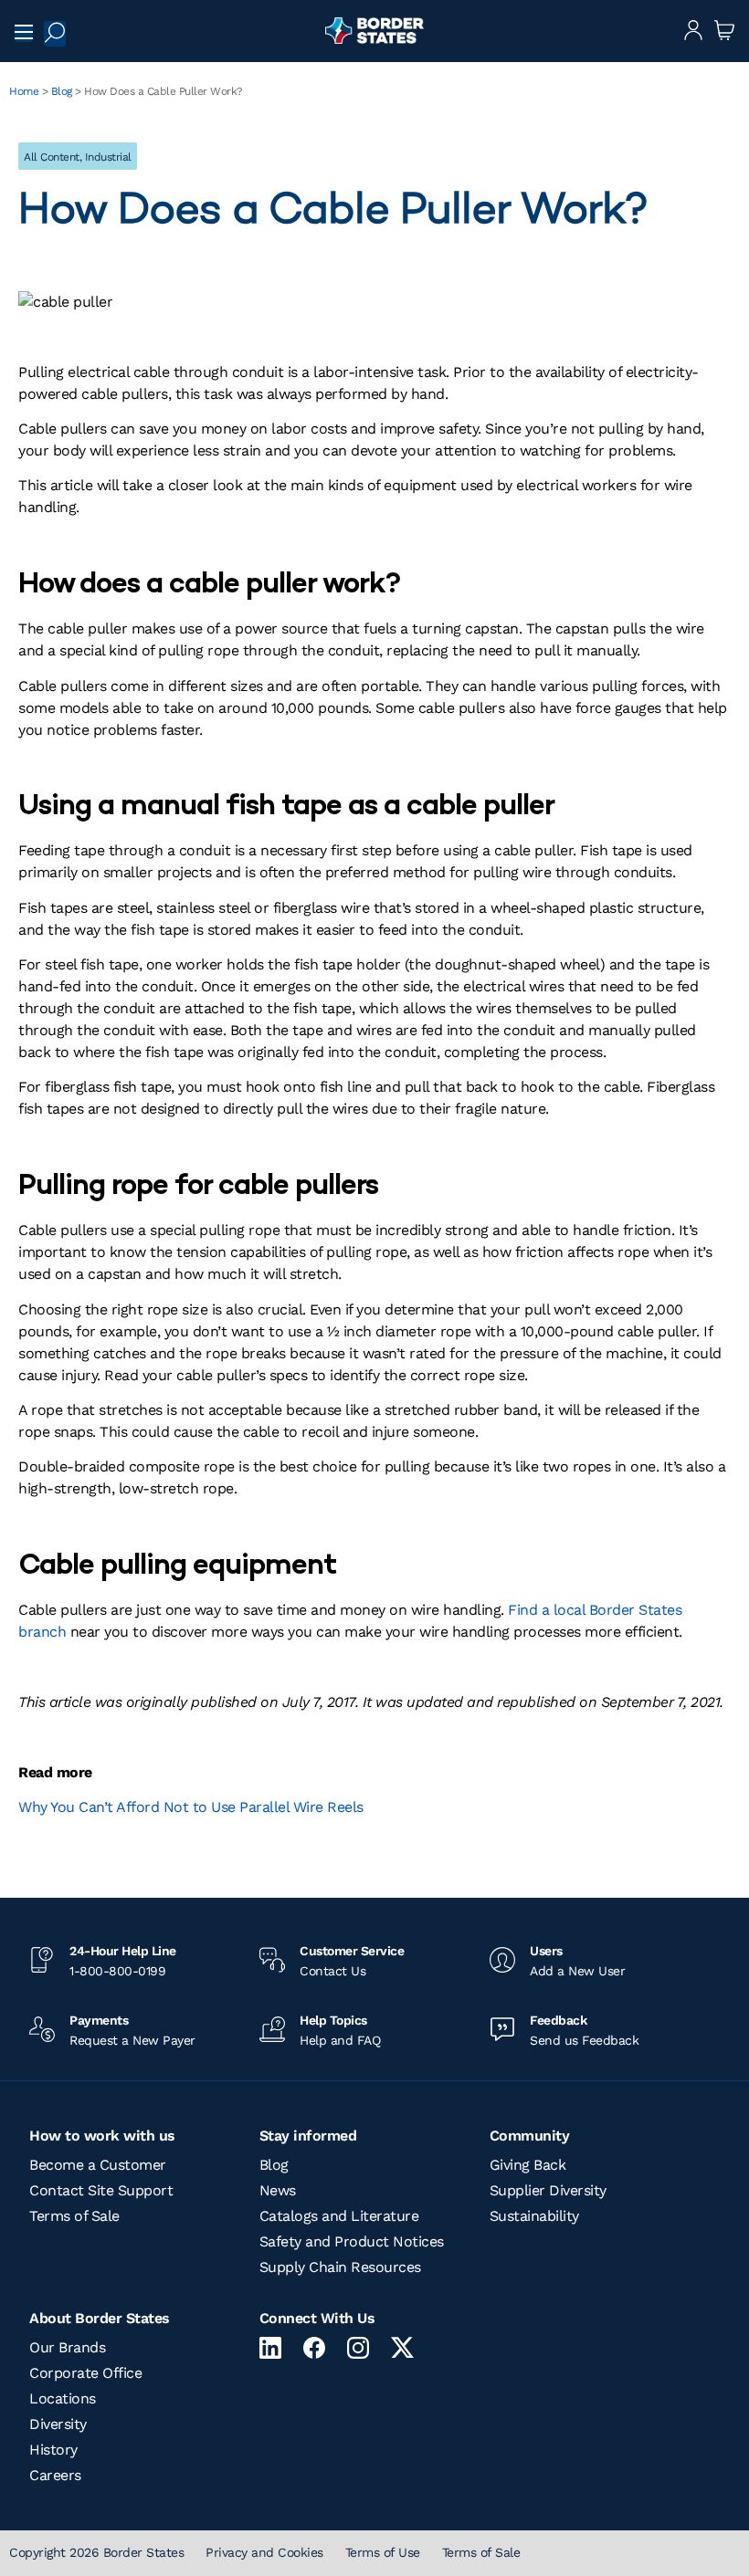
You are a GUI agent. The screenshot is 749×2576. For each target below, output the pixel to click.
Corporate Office (85, 2373)
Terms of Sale (74, 2216)
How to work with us (102, 2136)
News (278, 2190)
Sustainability (534, 2216)
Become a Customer (98, 2165)
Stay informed (308, 2136)
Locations (63, 2398)
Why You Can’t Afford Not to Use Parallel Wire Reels (191, 1807)
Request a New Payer (132, 2040)
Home (24, 91)
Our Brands (67, 2347)
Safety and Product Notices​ (352, 2241)
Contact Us (332, 1971)
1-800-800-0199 (117, 1971)
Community (530, 2136)
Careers (55, 2475)
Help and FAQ (340, 2040)
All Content (52, 157)
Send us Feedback (584, 2040)
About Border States (100, 2318)
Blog (62, 91)
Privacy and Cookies (264, 2552)
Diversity (58, 2424)
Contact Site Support (101, 2190)
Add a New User (577, 1971)
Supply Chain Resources (340, 2267)
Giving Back (528, 2165)
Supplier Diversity (548, 2190)
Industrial (108, 157)
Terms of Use (383, 2552)
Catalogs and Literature (339, 2216)
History (53, 2450)
